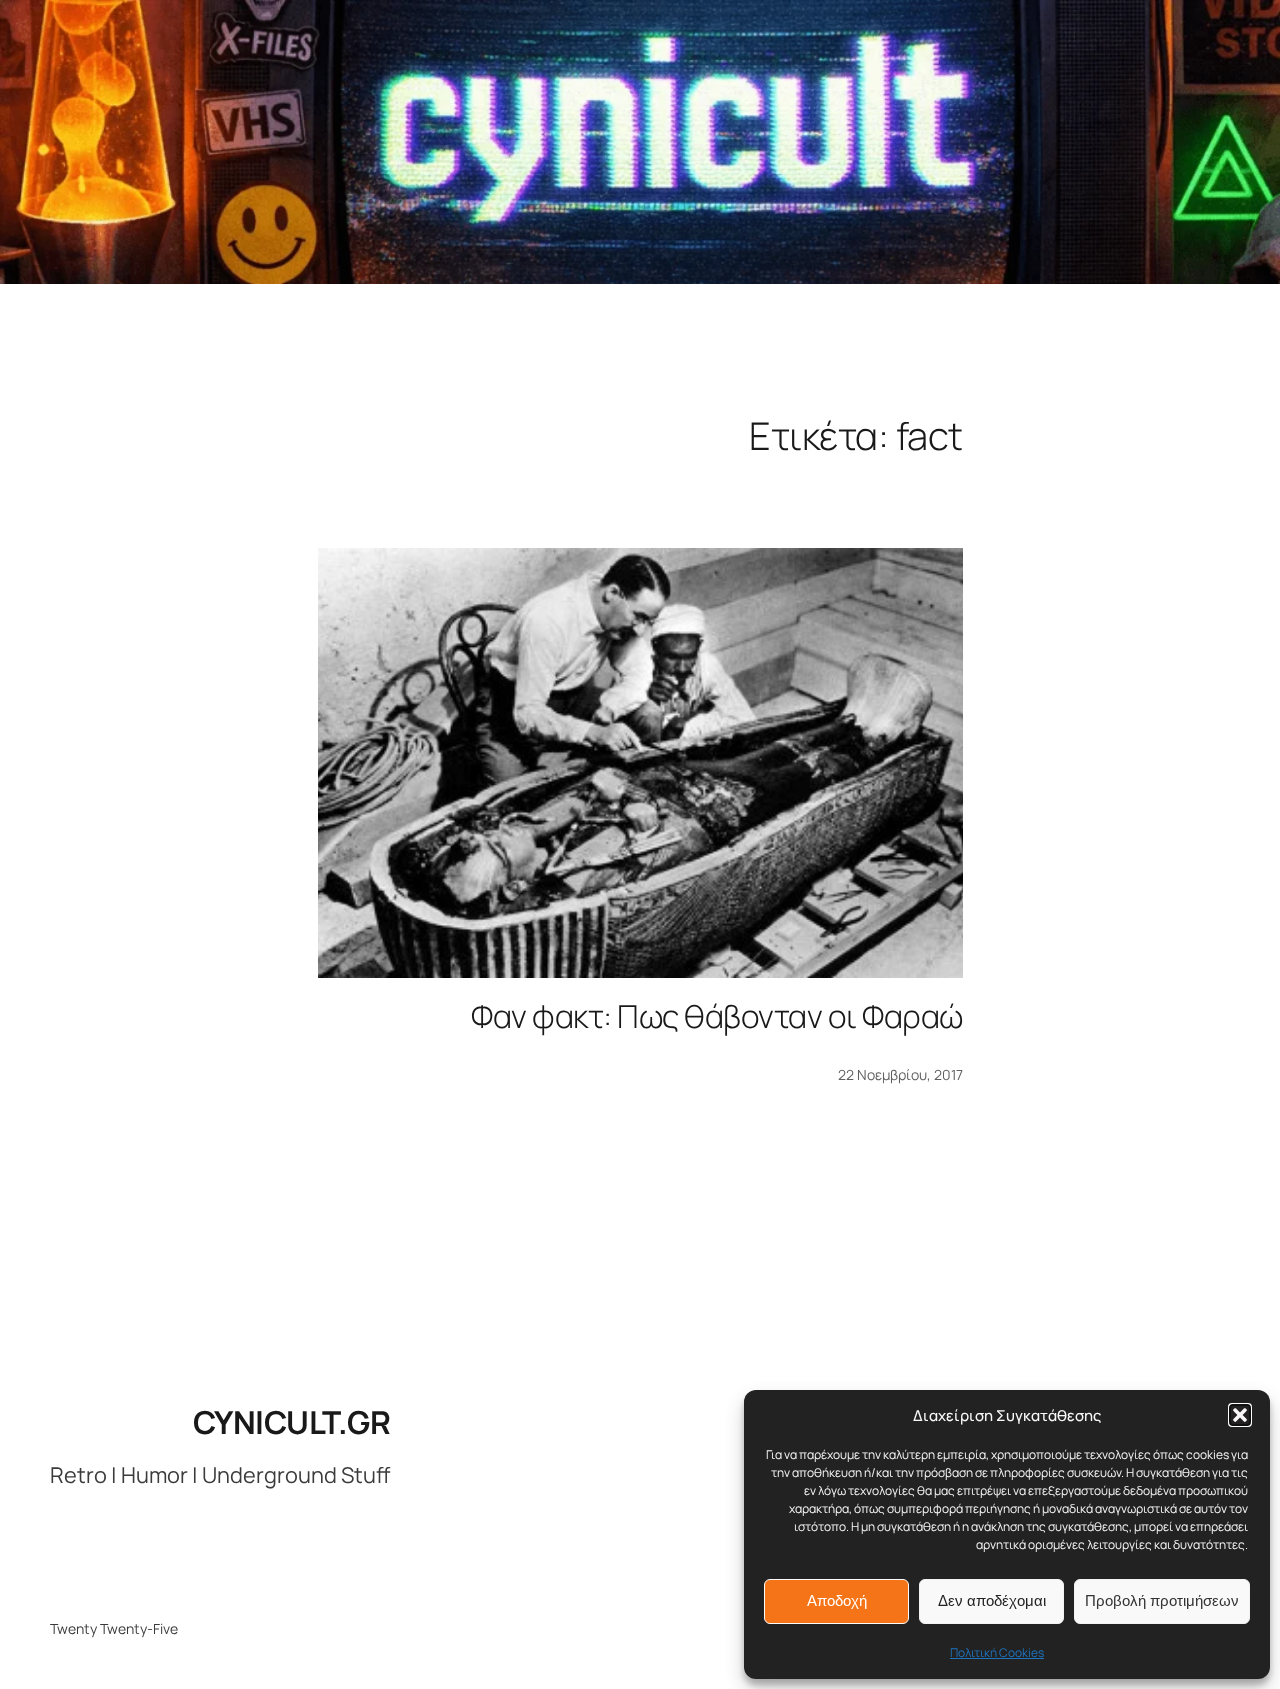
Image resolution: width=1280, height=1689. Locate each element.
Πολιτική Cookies (997, 1652)
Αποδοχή (837, 1600)
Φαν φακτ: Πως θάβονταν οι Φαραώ (717, 1016)
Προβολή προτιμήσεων (1162, 1600)
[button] (1240, 1415)
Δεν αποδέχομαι (992, 1600)
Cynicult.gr (292, 1422)
